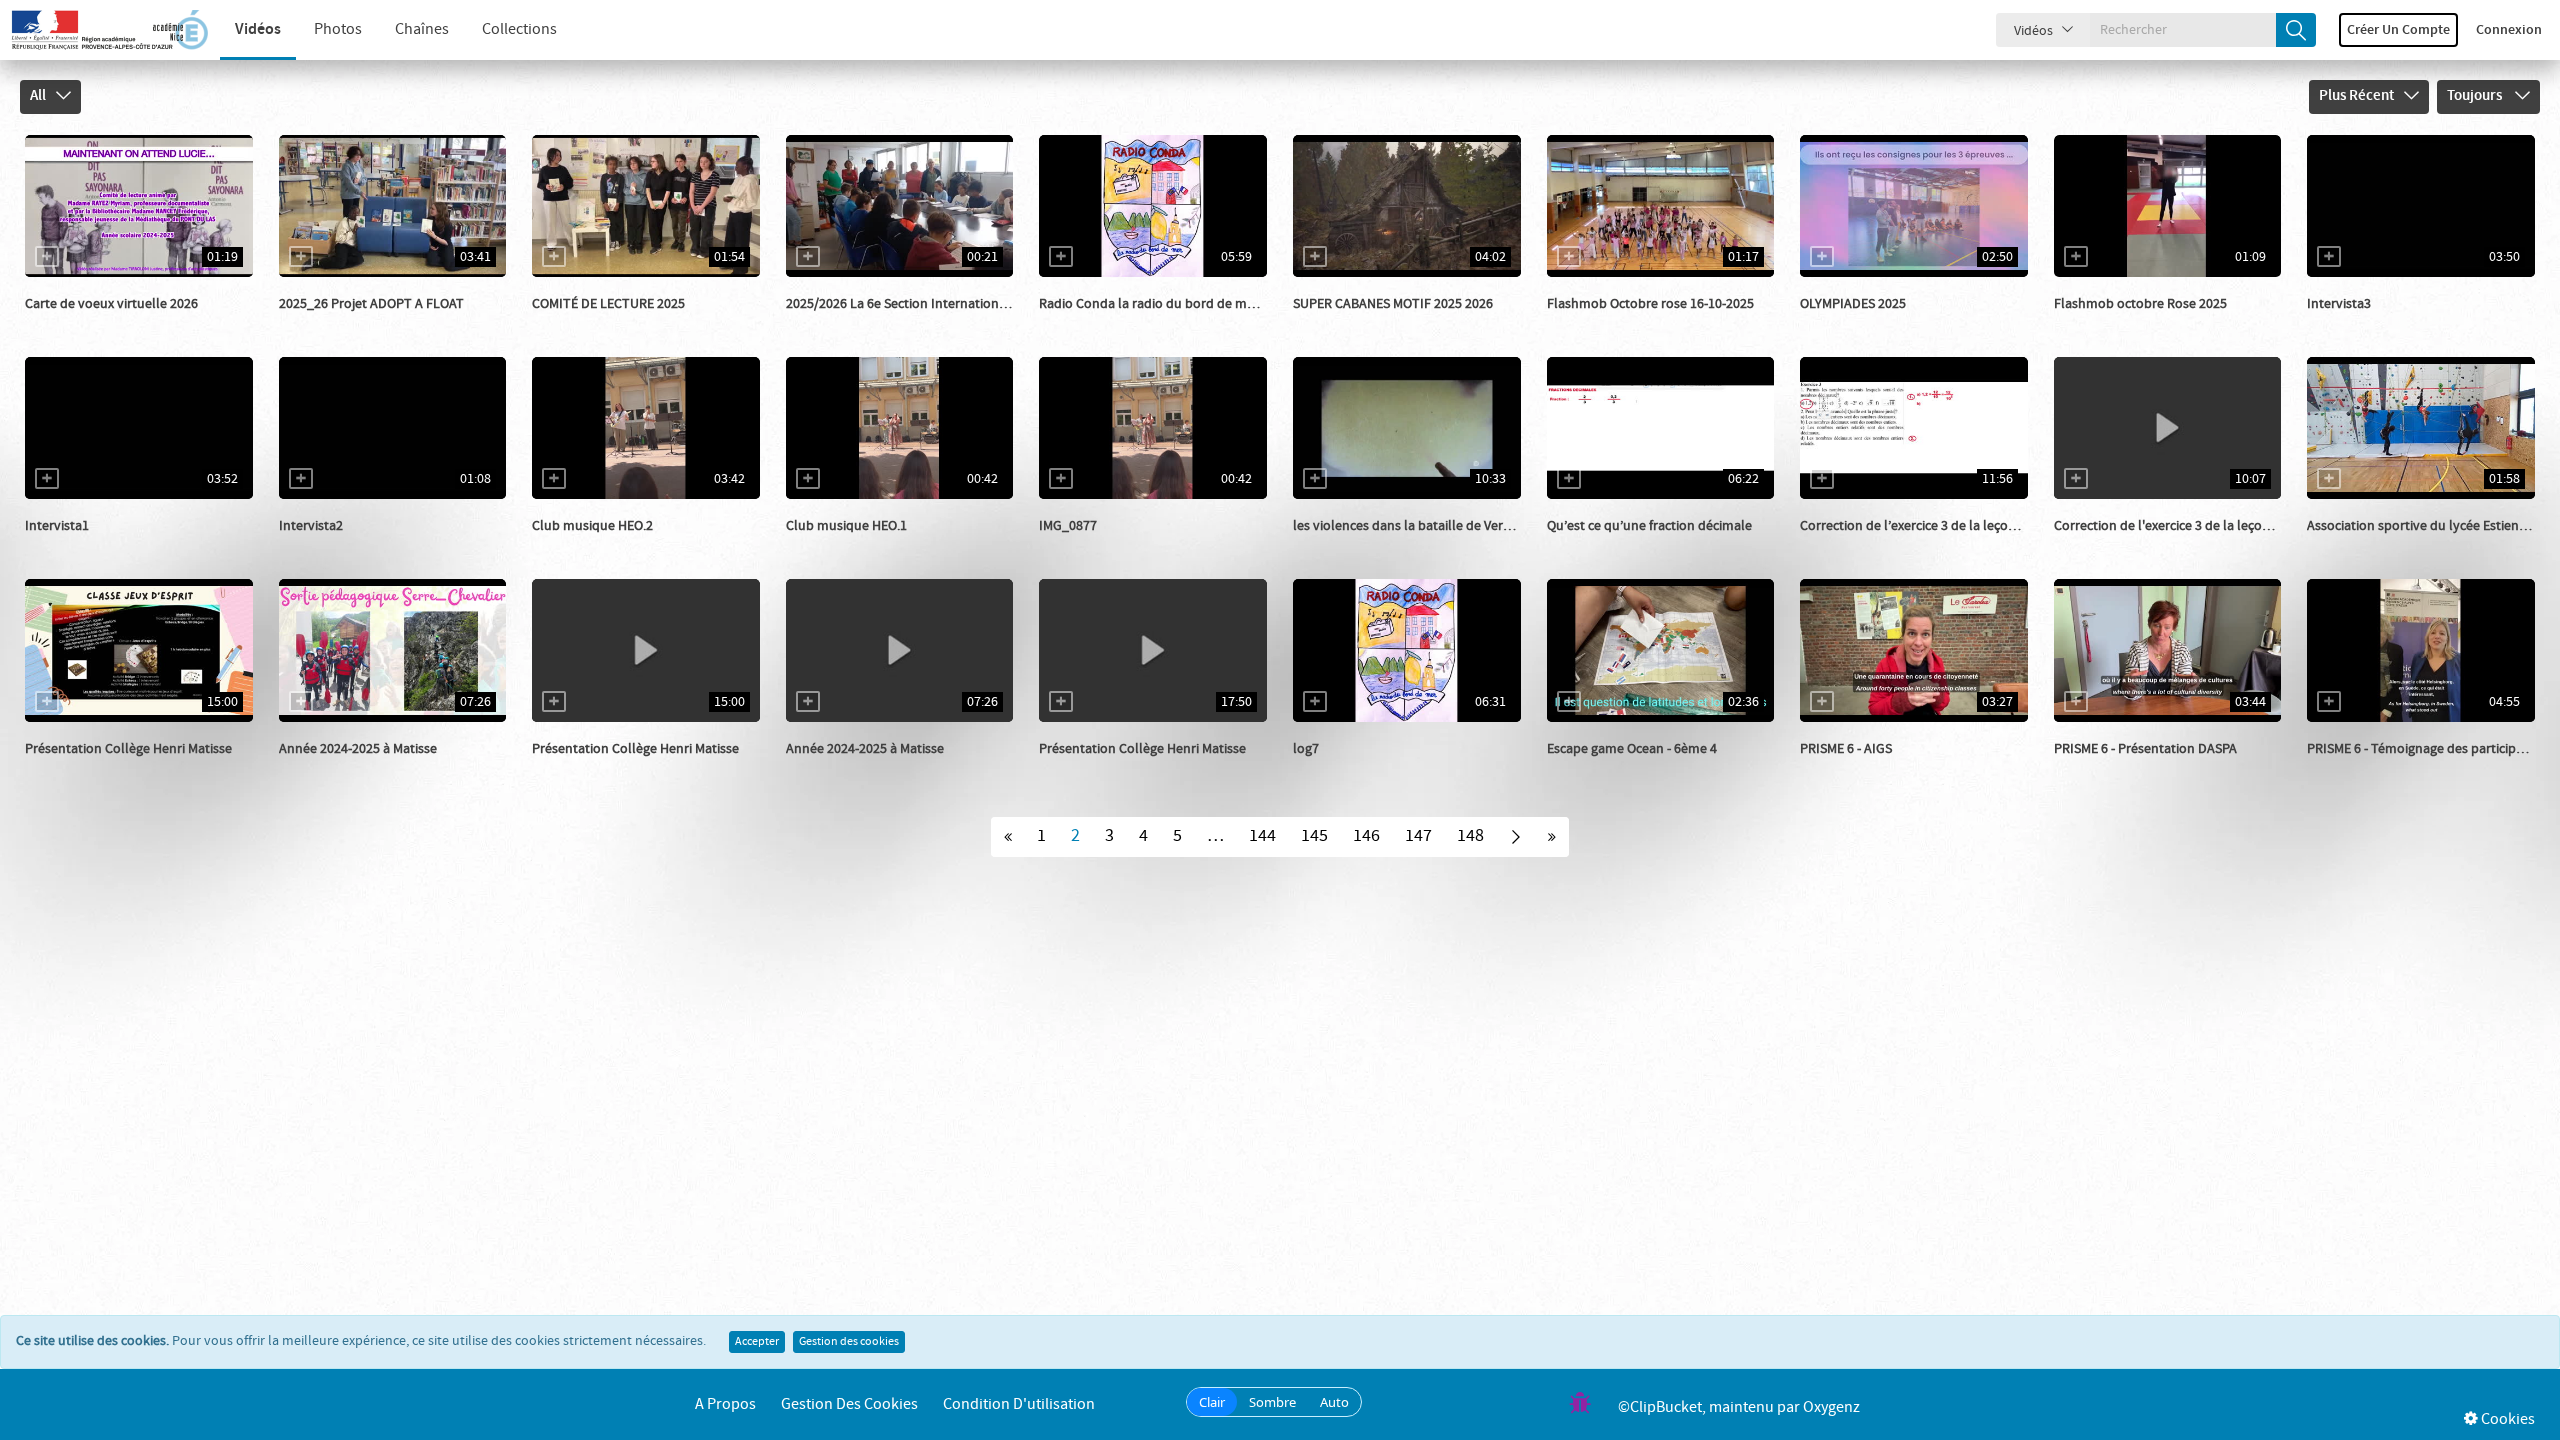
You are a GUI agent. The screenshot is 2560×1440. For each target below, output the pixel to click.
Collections (519, 29)
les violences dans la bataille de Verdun (1410, 526)
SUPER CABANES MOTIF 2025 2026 (1393, 304)
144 (1262, 836)
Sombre (1272, 1402)
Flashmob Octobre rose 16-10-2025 (1650, 304)
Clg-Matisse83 (88, 769)
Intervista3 (2339, 304)
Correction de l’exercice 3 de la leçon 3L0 (1920, 526)
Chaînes (422, 29)
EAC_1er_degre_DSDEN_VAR (1400, 324)
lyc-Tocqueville (2375, 324)
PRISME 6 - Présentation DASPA (2145, 749)
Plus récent (2356, 96)
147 (1418, 836)
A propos (725, 1404)
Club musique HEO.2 (592, 526)
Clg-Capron (1856, 324)
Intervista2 (311, 526)
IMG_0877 (1068, 526)
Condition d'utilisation (1019, 1404)
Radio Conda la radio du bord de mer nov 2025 (1177, 304)
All (38, 96)
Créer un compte (2398, 30)
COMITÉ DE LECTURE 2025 (608, 304)
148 (1470, 836)
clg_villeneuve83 (859, 324)
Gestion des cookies (849, 1342)
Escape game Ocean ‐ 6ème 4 (1632, 749)
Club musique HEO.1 (846, 526)
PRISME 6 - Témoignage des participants (2424, 749)
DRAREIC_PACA (1868, 769)
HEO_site (581, 546)
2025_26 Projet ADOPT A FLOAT (371, 304)
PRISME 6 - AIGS (1846, 749)
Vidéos (258, 29)
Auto (1334, 1402)
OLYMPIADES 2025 (1853, 304)
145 (1314, 836)
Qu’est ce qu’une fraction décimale (1649, 526)
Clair (1212, 1402)
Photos (338, 29)
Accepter (757, 1342)
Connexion (2509, 30)
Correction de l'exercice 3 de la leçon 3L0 (2174, 526)
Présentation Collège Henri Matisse (128, 749)
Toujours (2476, 96)
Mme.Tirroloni (596, 324)
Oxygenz (1831, 1407)
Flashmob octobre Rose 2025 (2140, 304)
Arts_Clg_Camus (1619, 324)
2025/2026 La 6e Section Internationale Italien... (926, 304)
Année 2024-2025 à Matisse (358, 749)
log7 (1306, 749)
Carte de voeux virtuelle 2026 (111, 304)
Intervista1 (57, 526)
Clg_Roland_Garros (1628, 769)
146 (1366, 836)
